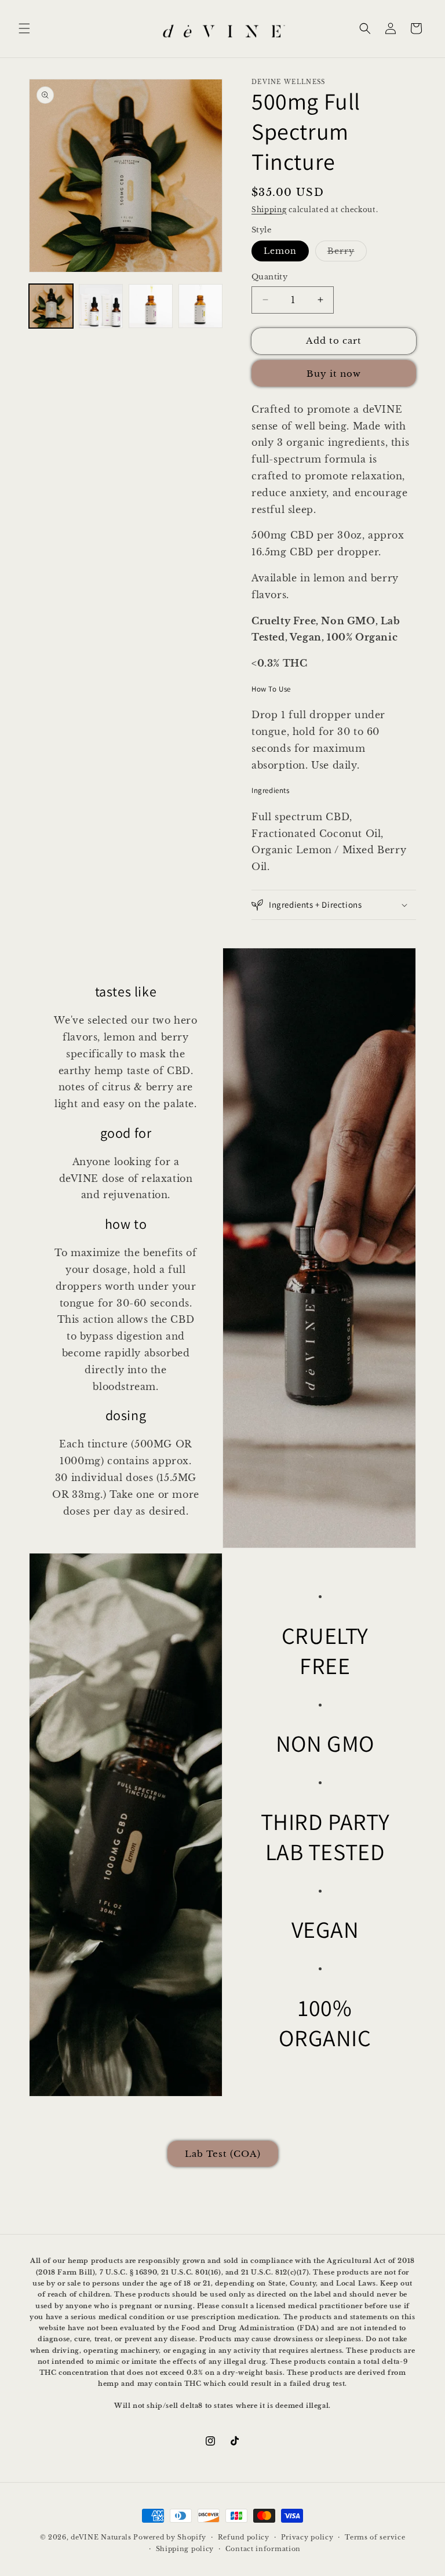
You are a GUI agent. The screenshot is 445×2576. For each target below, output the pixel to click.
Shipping (269, 210)
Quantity (269, 277)
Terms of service (375, 2537)
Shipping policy (185, 2549)
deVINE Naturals (101, 2537)
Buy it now (334, 374)
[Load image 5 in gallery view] (200, 306)
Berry (347, 253)
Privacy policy (307, 2537)
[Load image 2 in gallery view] (101, 306)
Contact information (263, 2549)
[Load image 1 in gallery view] (51, 306)
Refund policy (244, 2537)
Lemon (280, 251)
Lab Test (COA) (223, 2154)
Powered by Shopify (170, 2537)
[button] (24, 28)
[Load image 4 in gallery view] (151, 306)
